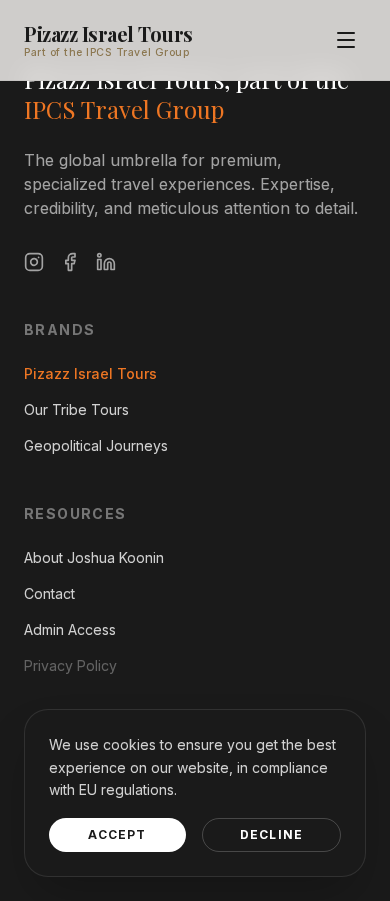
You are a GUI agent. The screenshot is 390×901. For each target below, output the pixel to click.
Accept (117, 834)
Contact (49, 593)
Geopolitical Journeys (96, 445)
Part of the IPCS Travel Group (106, 52)
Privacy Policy (70, 665)
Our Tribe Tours (76, 409)
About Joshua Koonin (94, 557)
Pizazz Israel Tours (108, 33)
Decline (271, 834)
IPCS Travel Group (124, 109)
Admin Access (70, 629)
